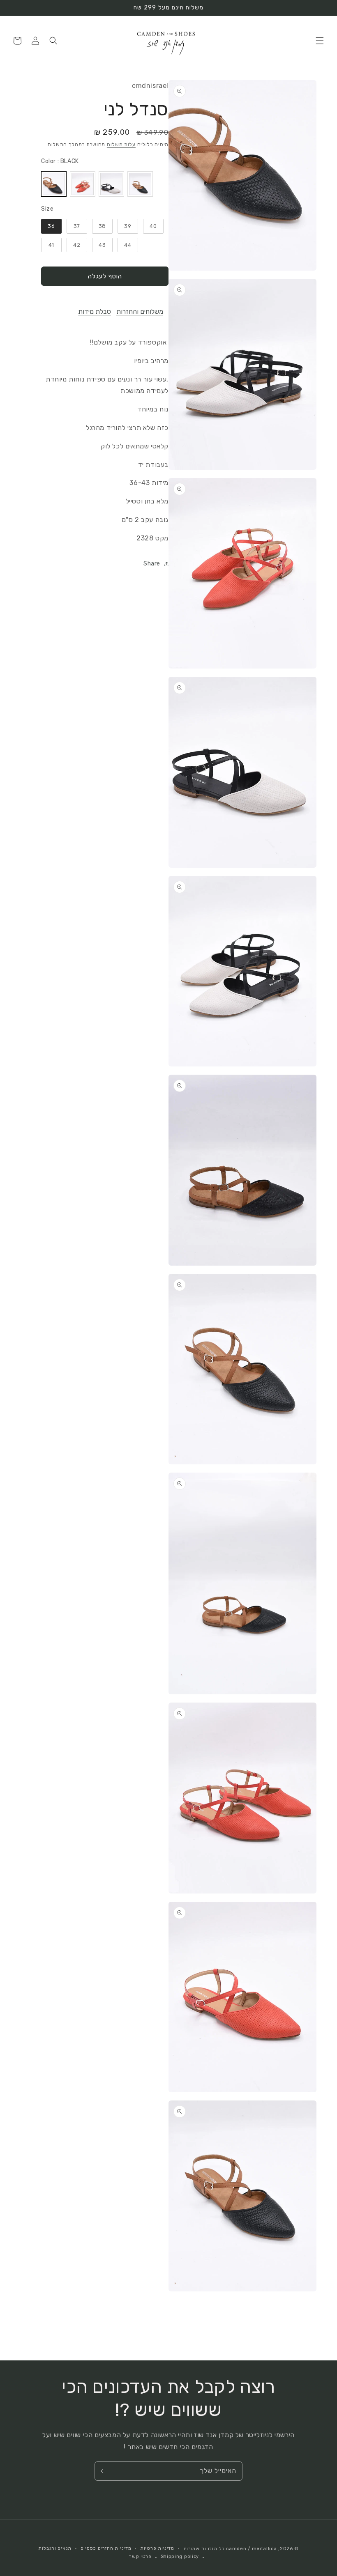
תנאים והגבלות (55, 2548)
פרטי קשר (140, 2556)
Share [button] (152, 564)
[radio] (54, 184)
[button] (320, 41)
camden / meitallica (251, 2549)
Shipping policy (180, 2556)
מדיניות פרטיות (157, 2548)
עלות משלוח (121, 145)
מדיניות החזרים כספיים (106, 2548)
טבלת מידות (95, 311)
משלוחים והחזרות (140, 311)
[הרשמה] (104, 2471)
